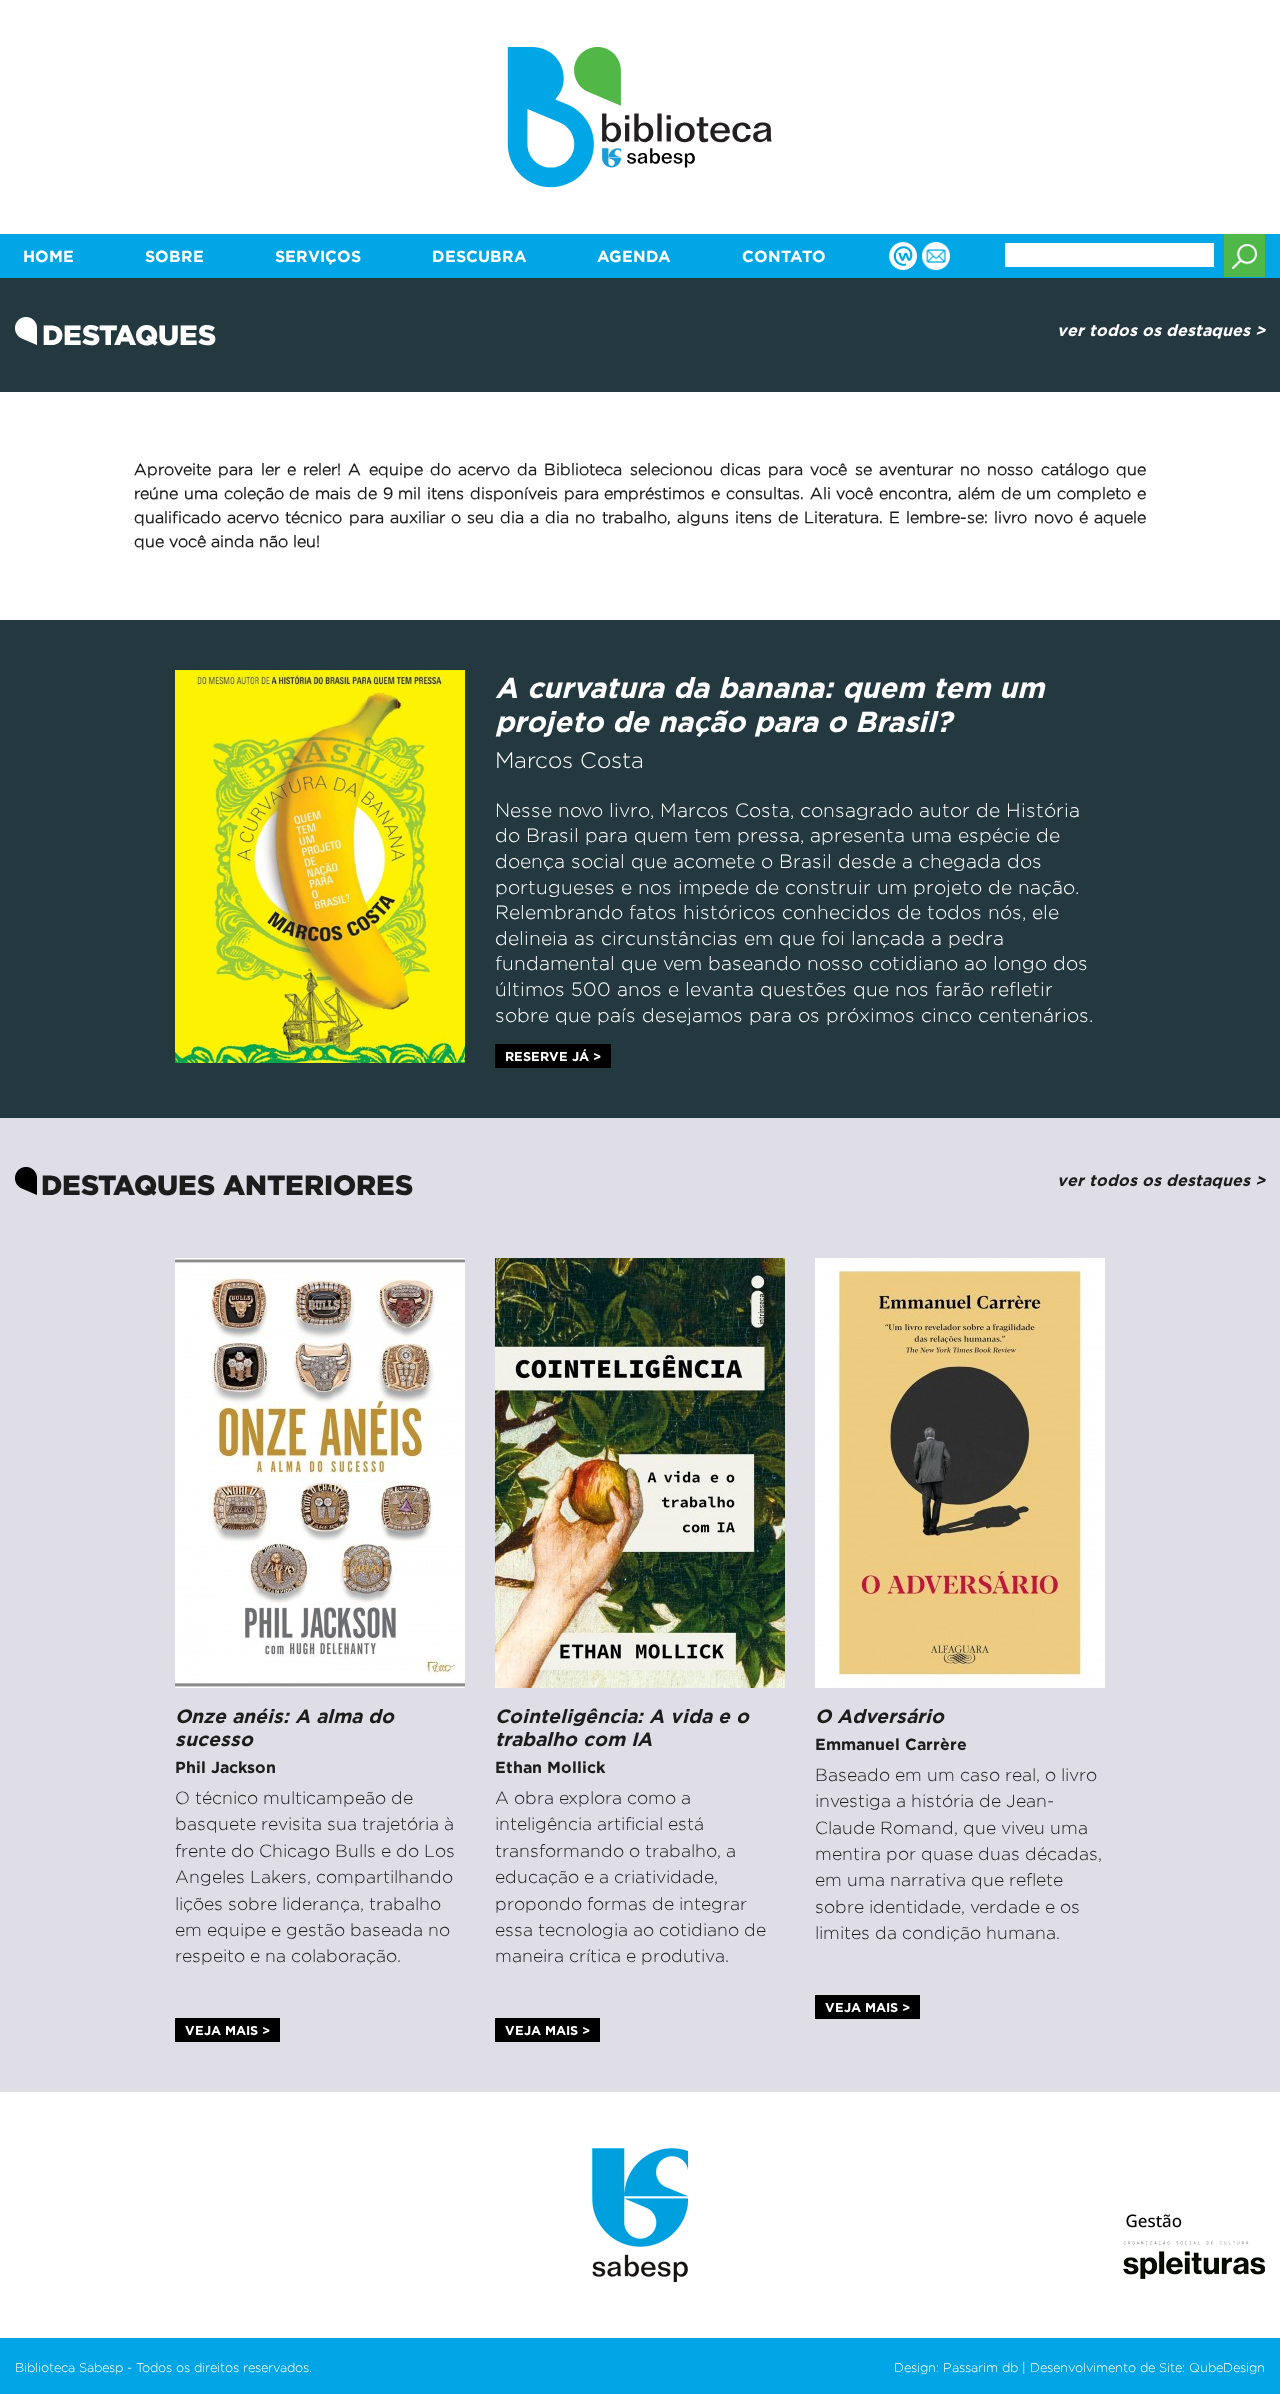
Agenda (634, 256)
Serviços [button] (318, 256)
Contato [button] (784, 256)
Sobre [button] (174, 256)
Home (48, 256)
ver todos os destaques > (1161, 330)
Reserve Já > (553, 1056)
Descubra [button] (479, 256)
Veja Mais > (227, 2030)
